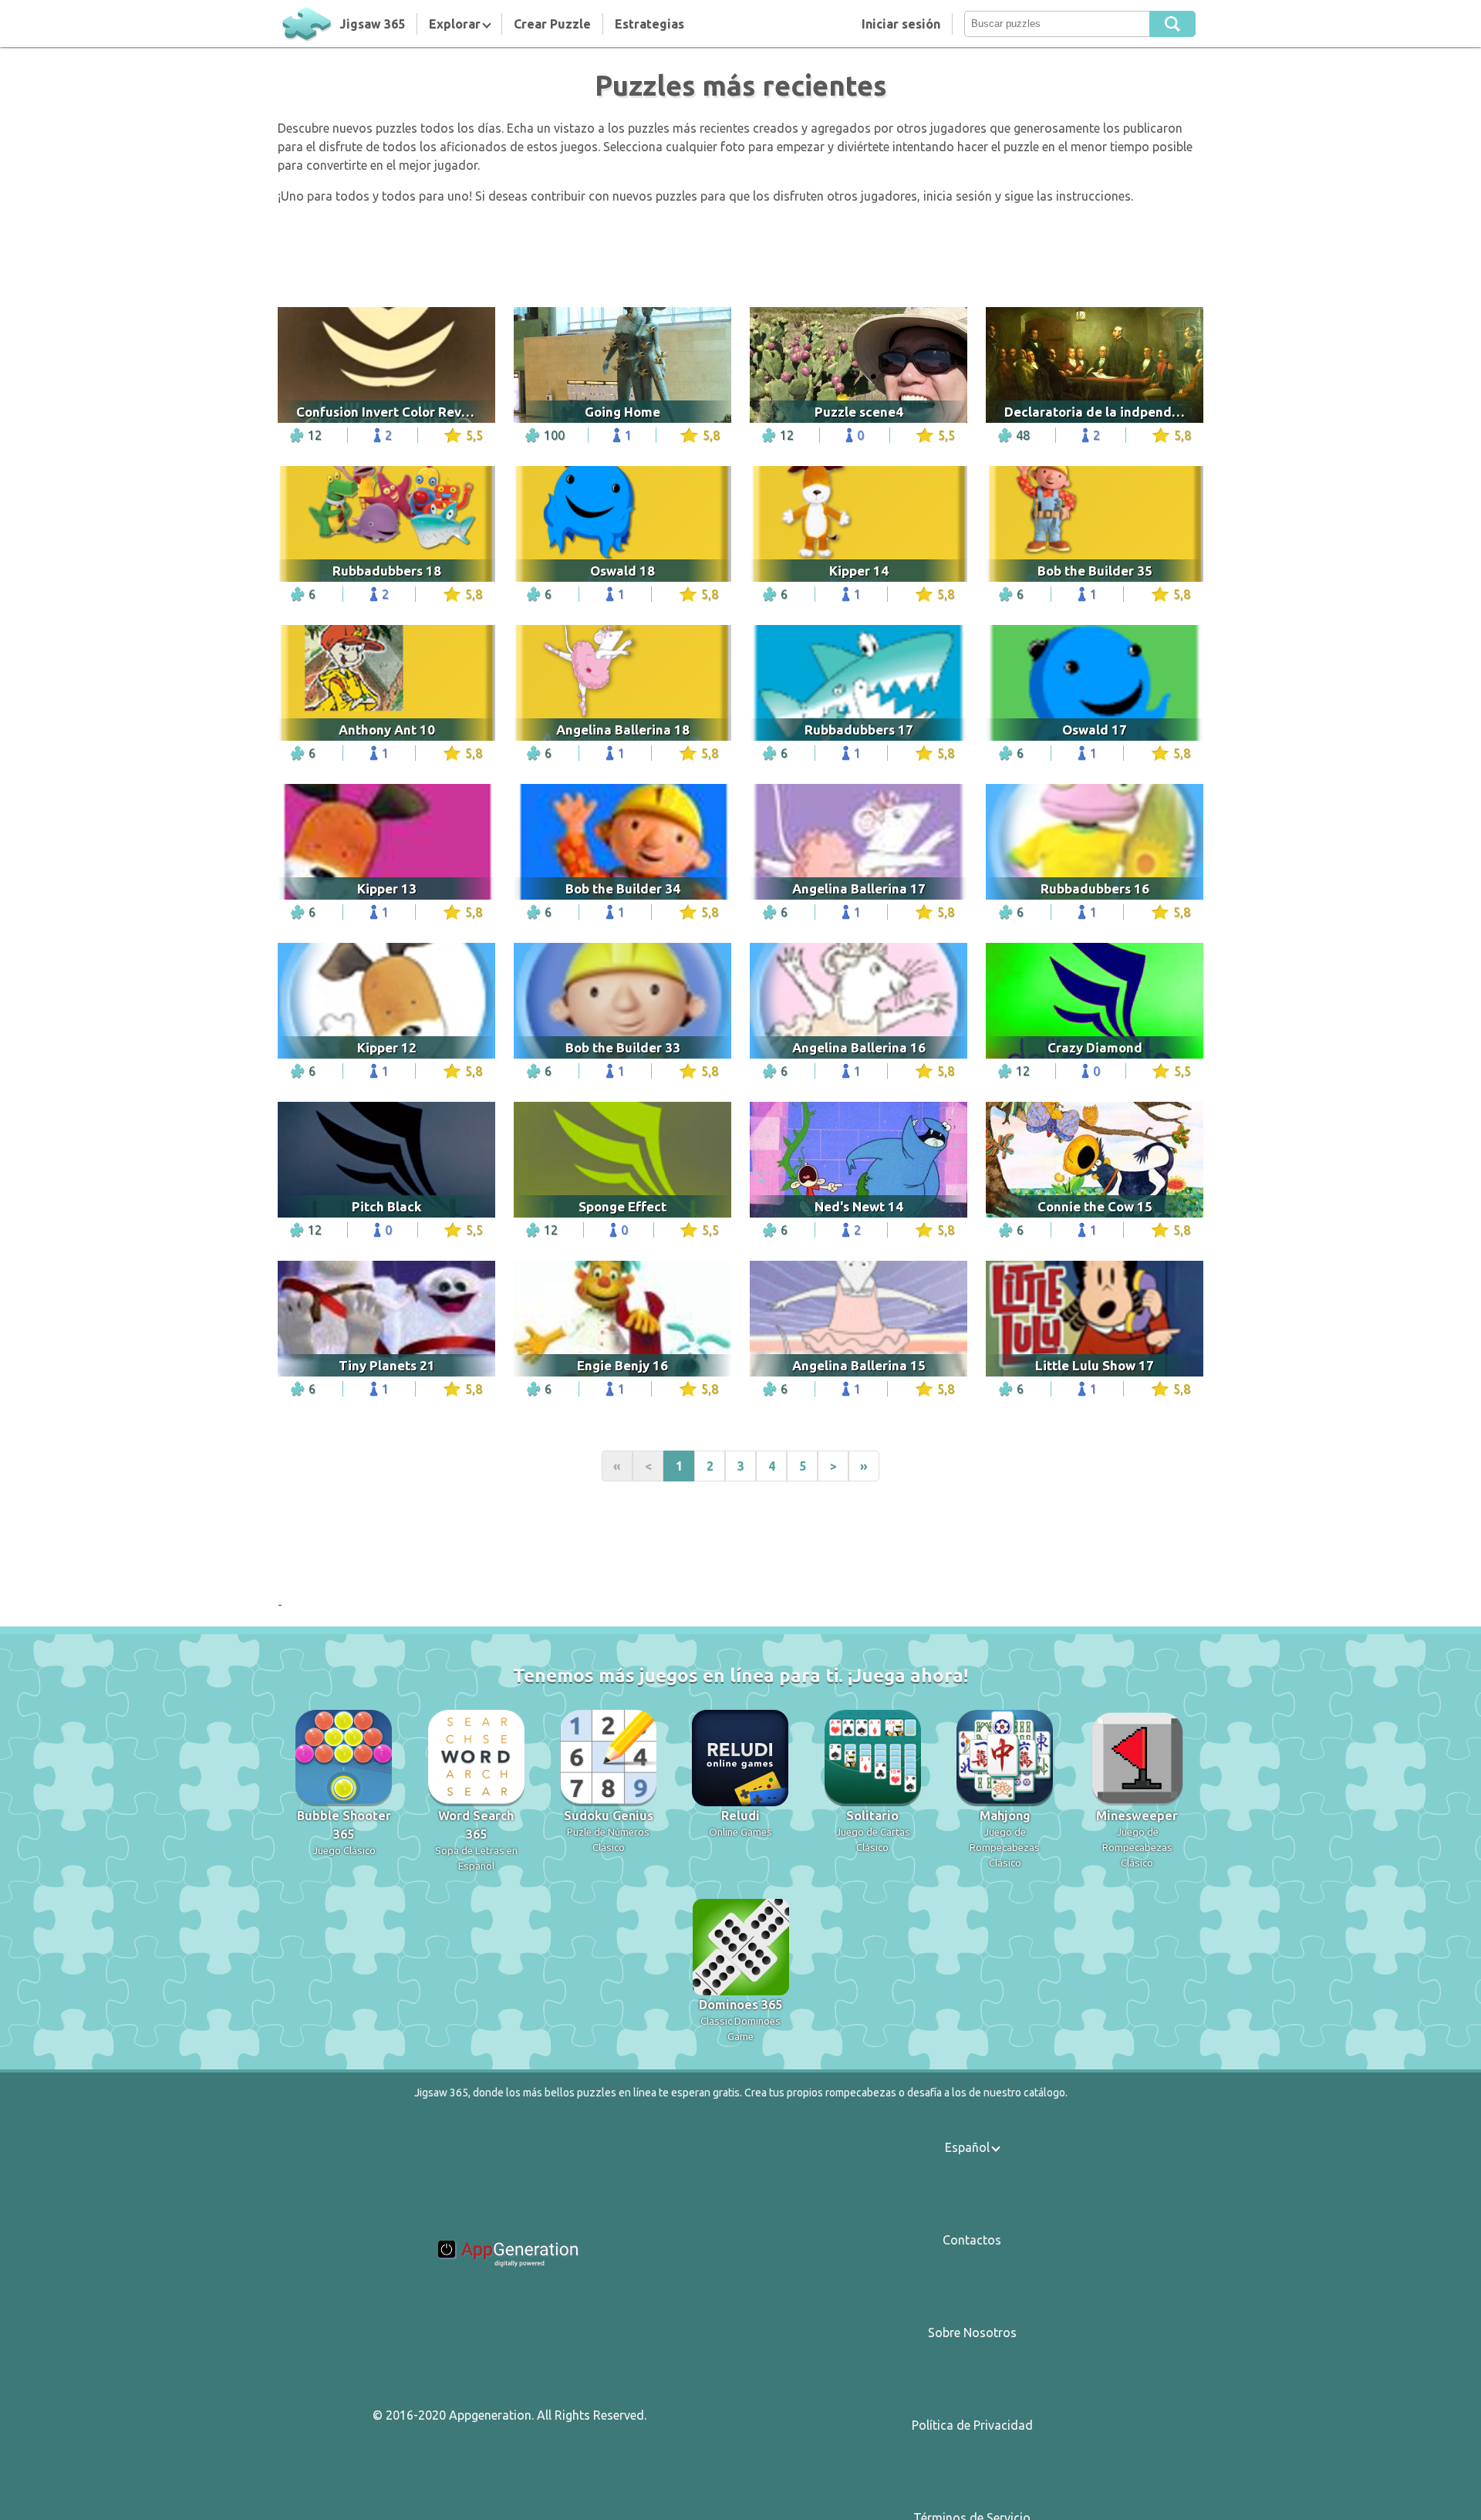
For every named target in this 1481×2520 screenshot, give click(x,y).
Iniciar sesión (901, 24)
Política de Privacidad (972, 2425)
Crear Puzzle (552, 24)
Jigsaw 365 (372, 24)
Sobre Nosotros (972, 2333)
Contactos (972, 2240)
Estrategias (649, 24)
